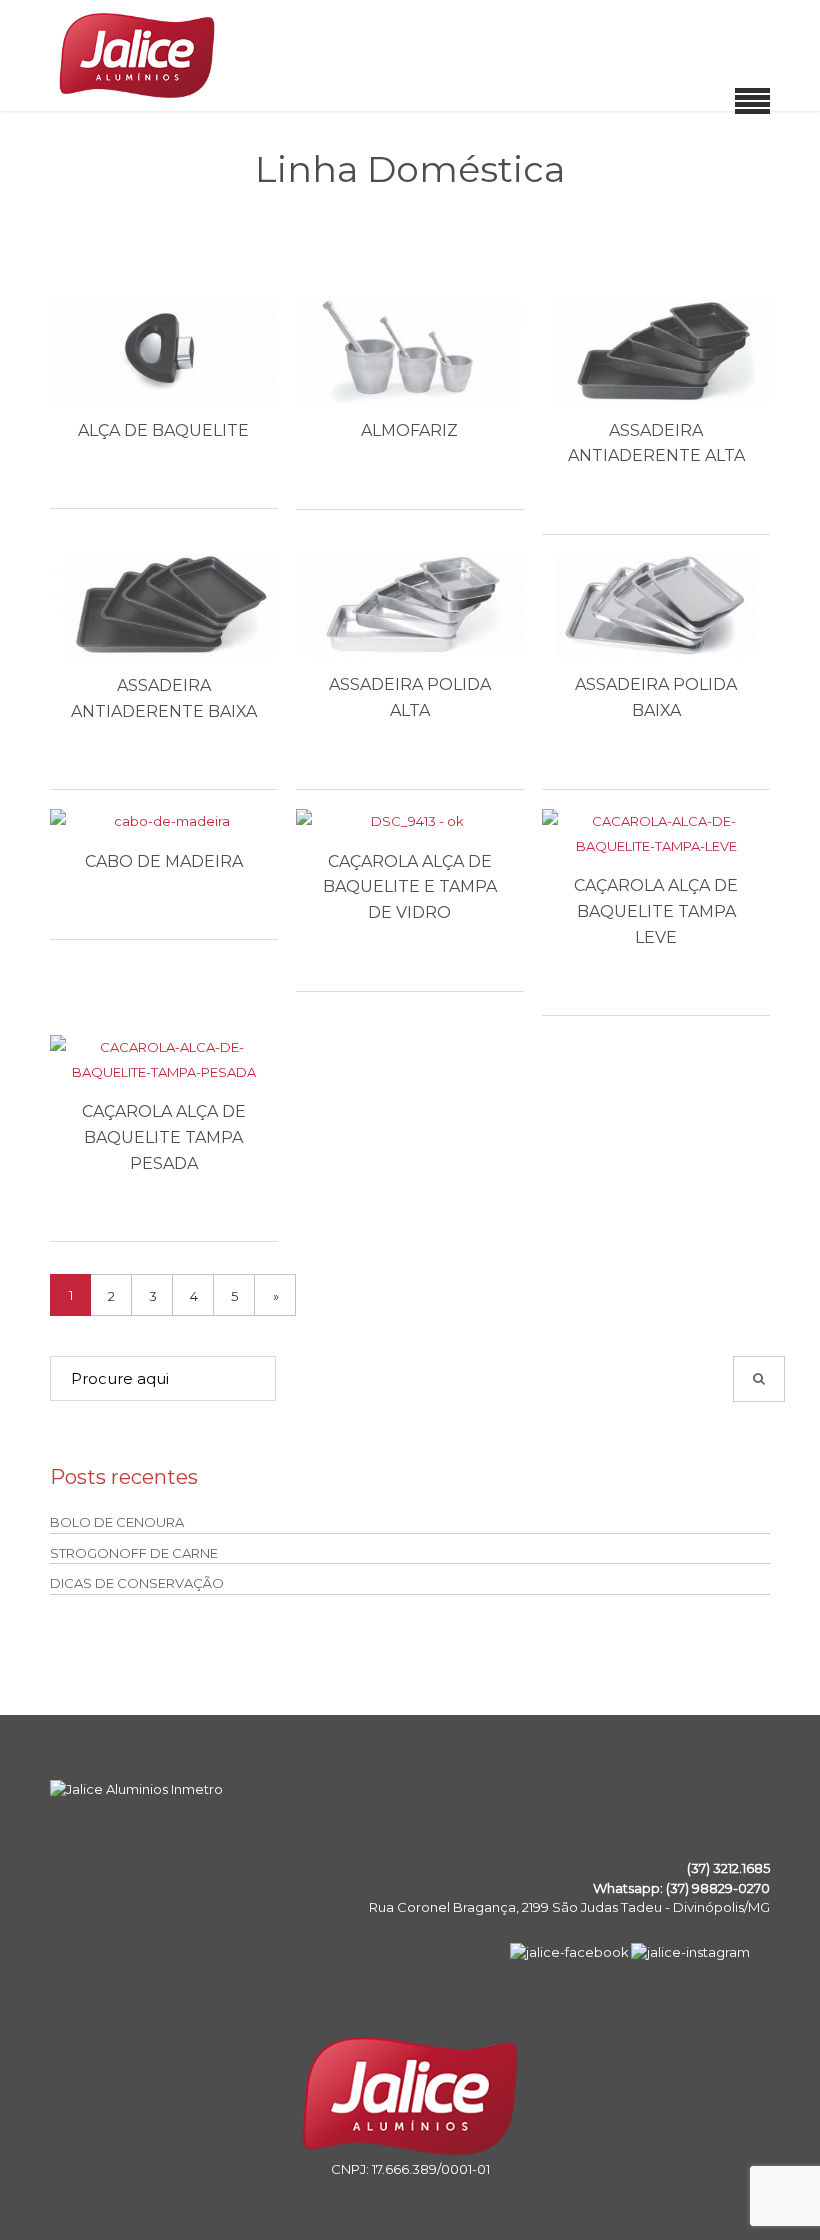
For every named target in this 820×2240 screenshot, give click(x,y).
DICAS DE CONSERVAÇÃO (137, 1583)
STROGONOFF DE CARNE (134, 1553)
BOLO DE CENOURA (117, 1522)
